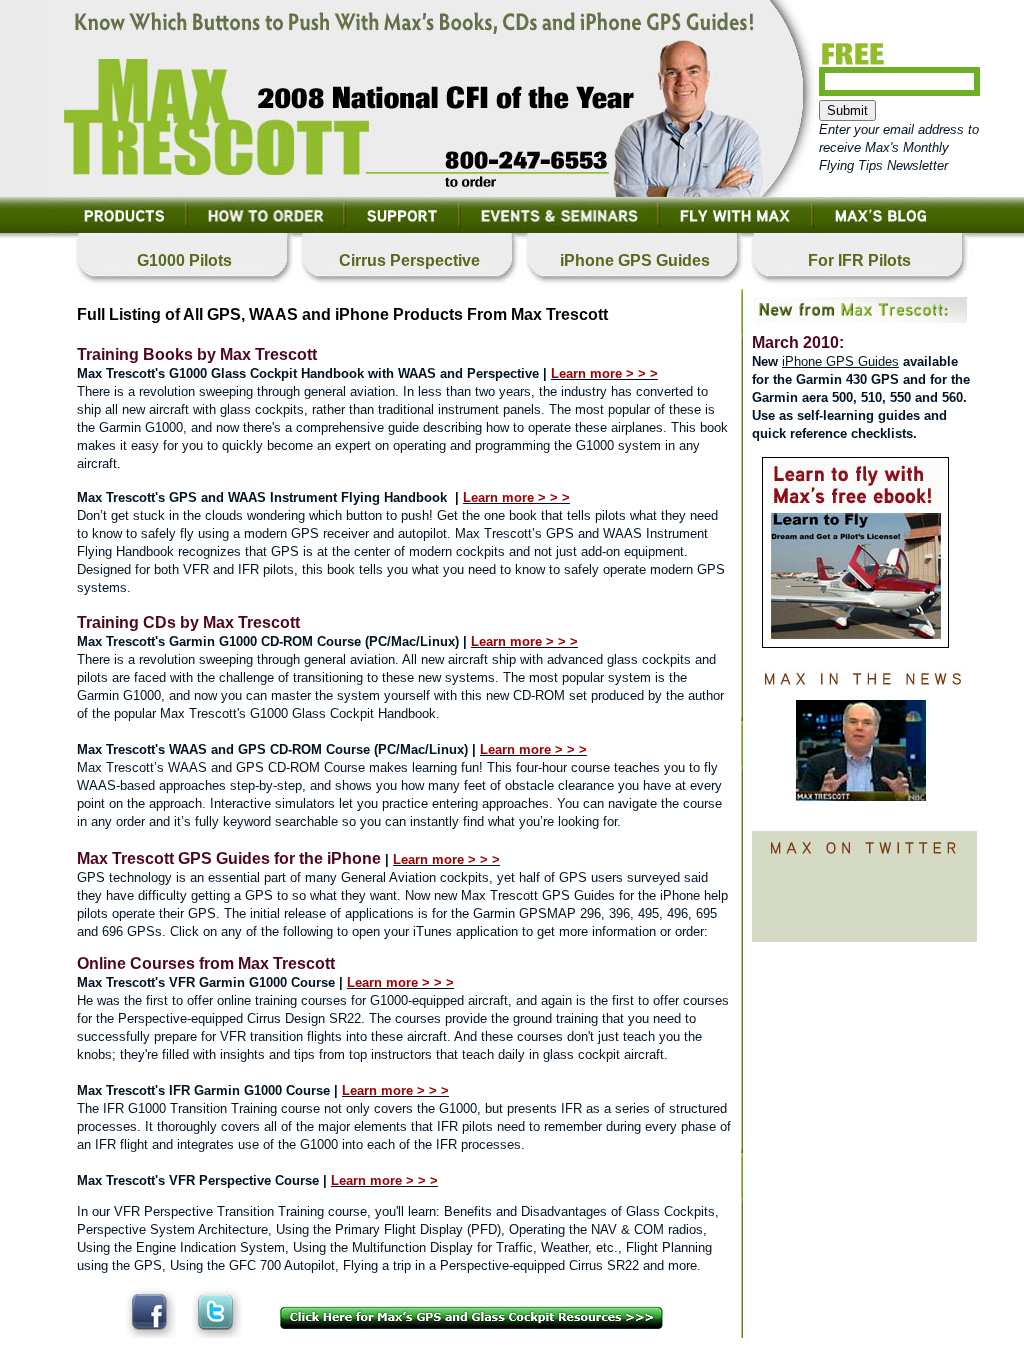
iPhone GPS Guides (840, 361)
